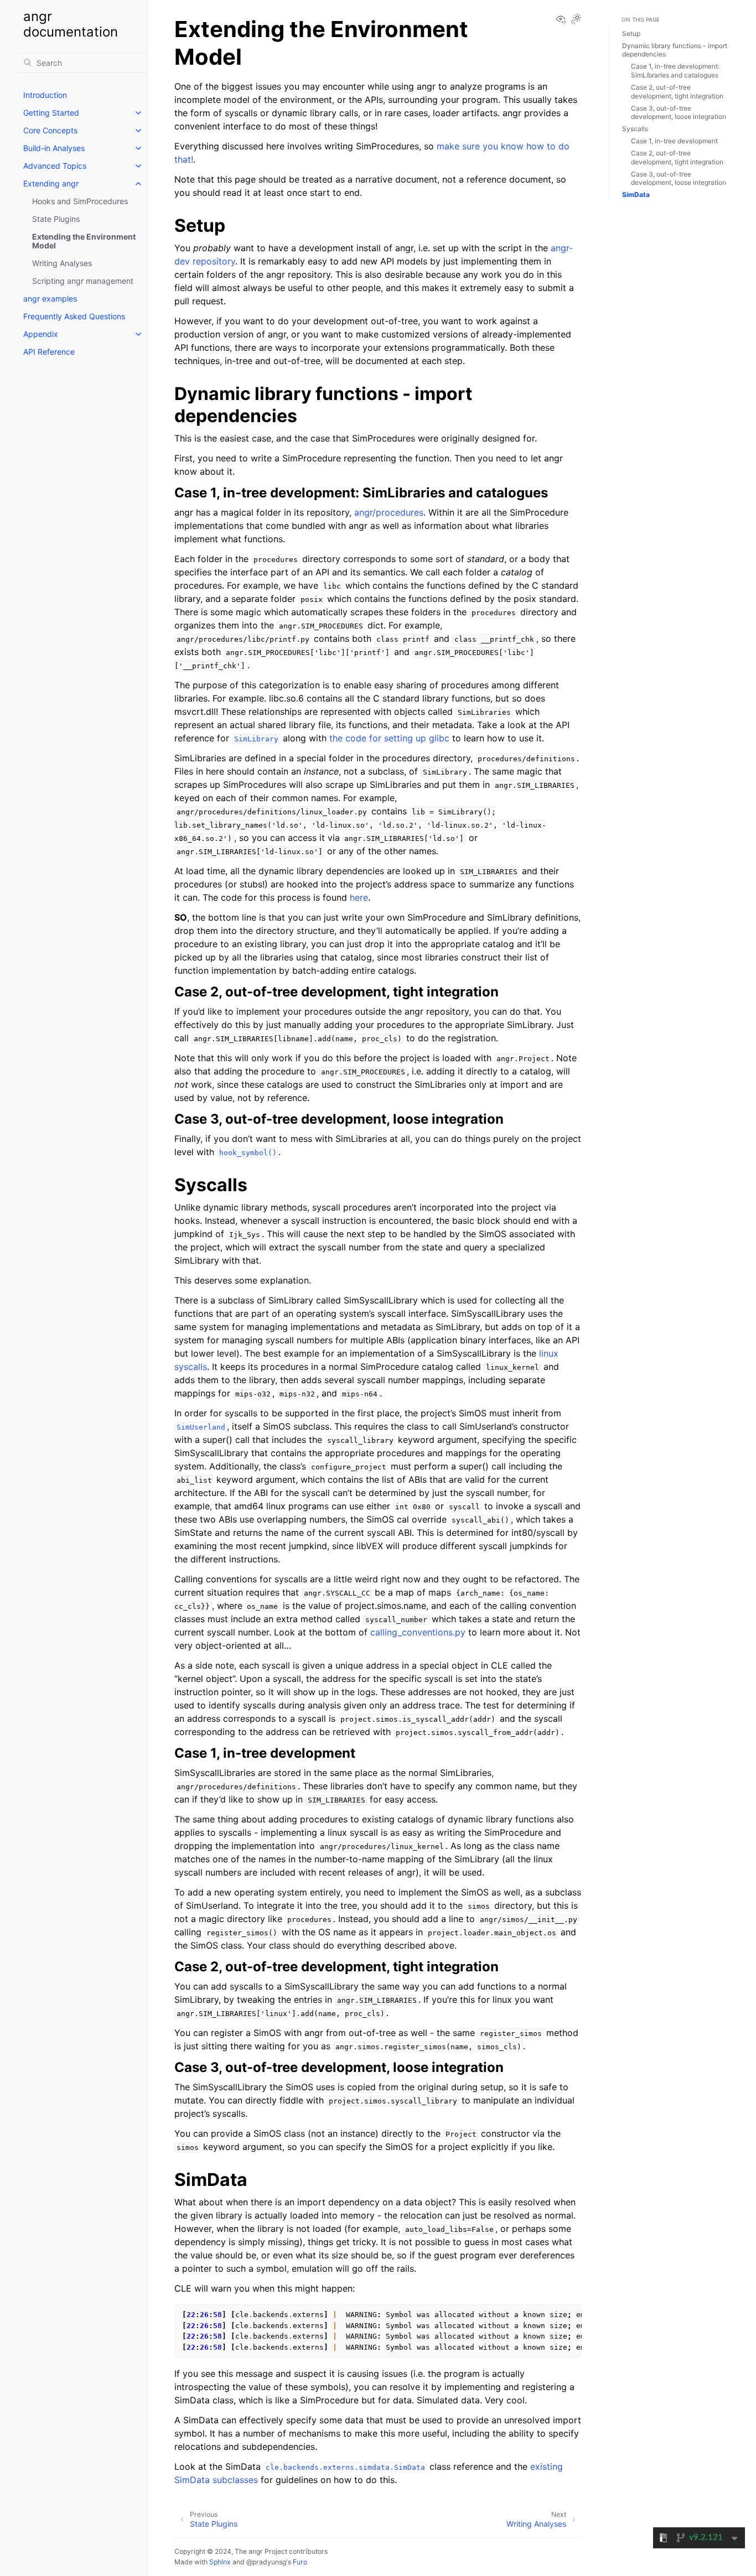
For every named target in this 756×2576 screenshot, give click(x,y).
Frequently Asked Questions (74, 316)
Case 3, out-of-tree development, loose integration (679, 113)
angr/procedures (389, 512)
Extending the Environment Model (84, 241)
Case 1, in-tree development (674, 141)
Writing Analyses (62, 263)
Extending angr (51, 183)
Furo (300, 2562)
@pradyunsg (266, 2562)
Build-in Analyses (54, 148)
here (359, 897)
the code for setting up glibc (389, 738)
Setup (631, 33)
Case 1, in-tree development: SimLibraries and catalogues (675, 71)
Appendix (41, 334)
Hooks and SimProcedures (80, 201)
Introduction (45, 95)
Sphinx (220, 2562)
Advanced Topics (55, 166)
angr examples (50, 298)
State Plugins (56, 219)
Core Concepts (50, 130)
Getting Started (51, 113)
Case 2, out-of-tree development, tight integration (677, 92)
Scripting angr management (83, 281)
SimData (636, 194)
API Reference (49, 352)
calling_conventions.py (418, 1632)
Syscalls (635, 129)
